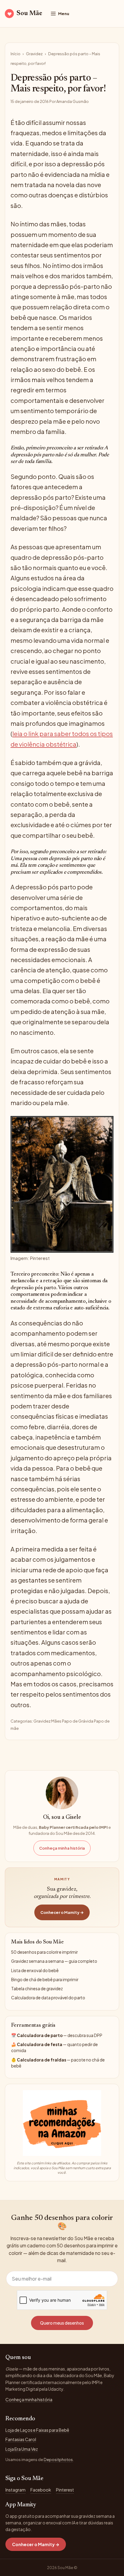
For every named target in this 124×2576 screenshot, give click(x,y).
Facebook (41, 2490)
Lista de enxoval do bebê (35, 1970)
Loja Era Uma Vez (22, 2449)
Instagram (15, 2490)
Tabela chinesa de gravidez (37, 1989)
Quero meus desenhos (62, 2323)
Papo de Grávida (78, 1721)
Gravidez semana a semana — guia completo (54, 1961)
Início (15, 54)
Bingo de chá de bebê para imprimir (45, 1980)
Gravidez (34, 54)
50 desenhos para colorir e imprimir (44, 1952)
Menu (64, 14)
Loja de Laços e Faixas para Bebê (37, 2430)
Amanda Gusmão (73, 101)
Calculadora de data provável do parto (48, 1998)
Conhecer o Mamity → (62, 1912)
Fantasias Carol (21, 2439)
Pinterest (65, 2490)
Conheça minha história (62, 1848)
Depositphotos (58, 2460)
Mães (56, 1721)
